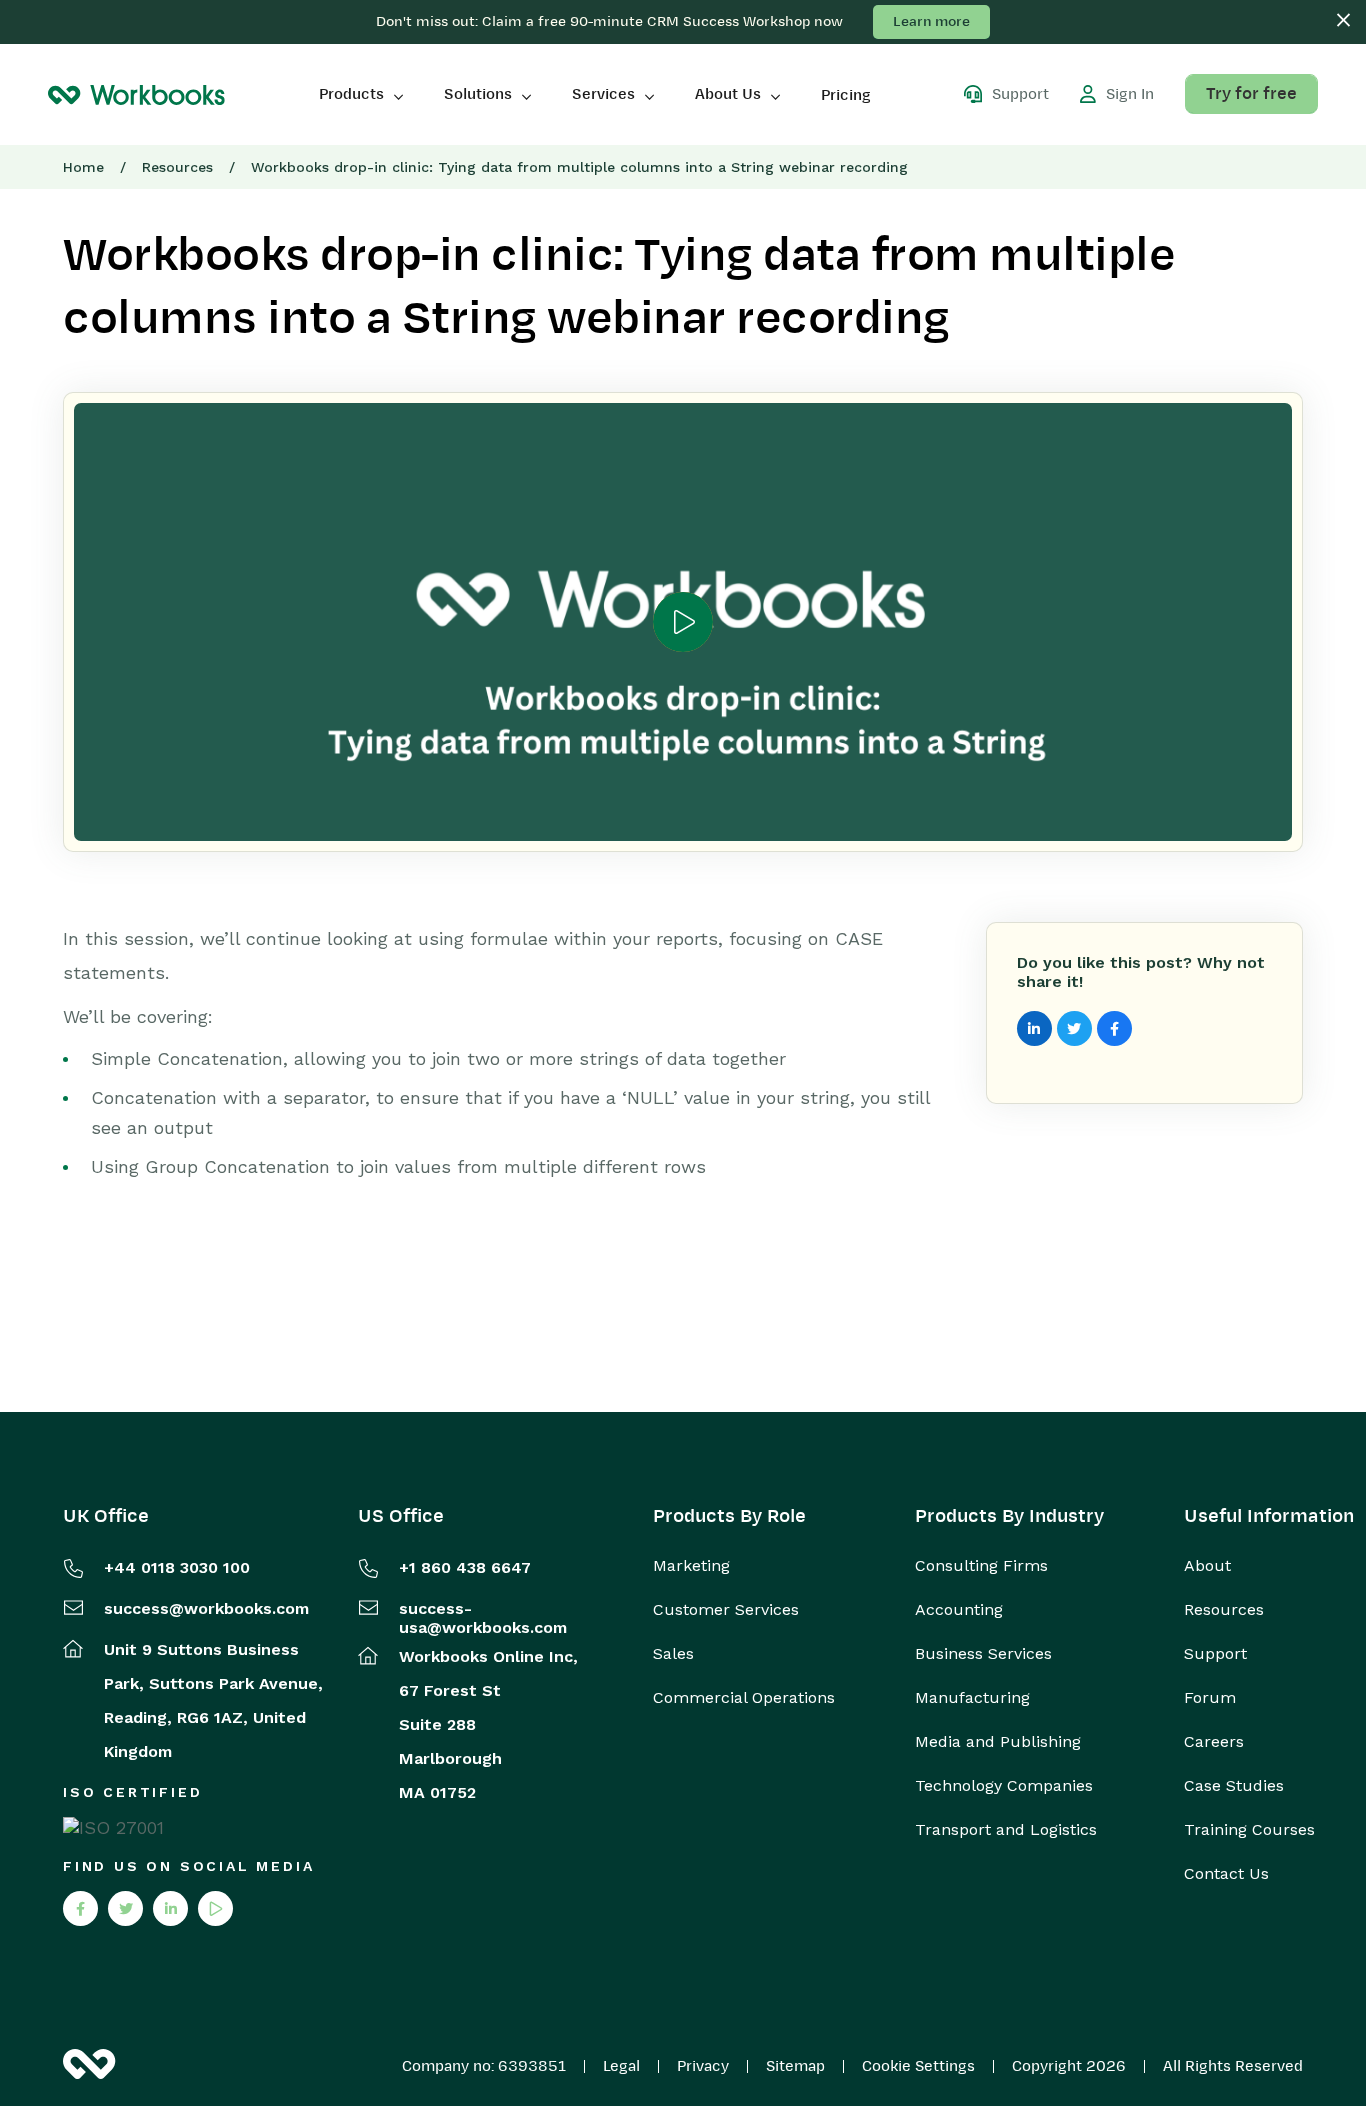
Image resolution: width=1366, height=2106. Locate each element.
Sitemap (795, 2066)
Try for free (1251, 94)
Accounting (959, 1610)
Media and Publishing (998, 1742)
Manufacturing (972, 1698)
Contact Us (1226, 1874)
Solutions (478, 94)
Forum (1210, 1698)
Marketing (691, 1566)
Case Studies (1234, 1786)
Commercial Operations (744, 1698)
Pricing (846, 95)
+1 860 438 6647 (465, 1567)
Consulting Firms (981, 1566)
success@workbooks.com (206, 1608)
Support (1215, 1654)
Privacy (703, 2066)
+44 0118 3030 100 (177, 1567)
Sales (673, 1654)
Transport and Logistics (1006, 1830)
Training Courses (1249, 1830)
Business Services (983, 1654)
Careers (1214, 1742)
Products (351, 94)
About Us (728, 94)
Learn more (931, 21)
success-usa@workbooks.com (483, 1618)
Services (603, 94)
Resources (177, 167)
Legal (621, 2066)
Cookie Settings (918, 2066)
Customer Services (726, 1610)
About (1207, 1566)
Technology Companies (1004, 1786)
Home (83, 167)
